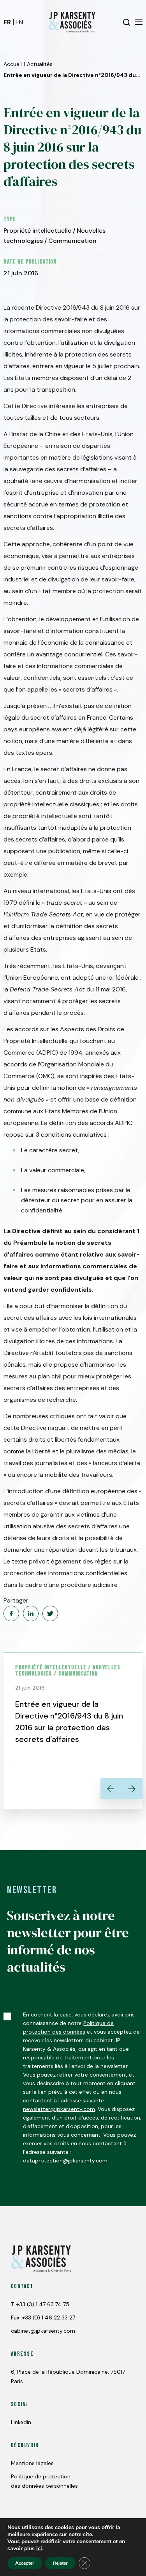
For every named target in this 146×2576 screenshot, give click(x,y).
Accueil (13, 64)
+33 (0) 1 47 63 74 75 (43, 2304)
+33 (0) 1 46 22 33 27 (49, 2318)
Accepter (25, 2563)
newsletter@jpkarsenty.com (59, 2109)
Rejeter (60, 2563)
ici (39, 2549)
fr (7, 22)
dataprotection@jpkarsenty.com (65, 2161)
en (19, 22)
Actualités (40, 64)
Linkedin (21, 2422)
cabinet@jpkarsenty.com (43, 2331)
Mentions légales (32, 2463)
